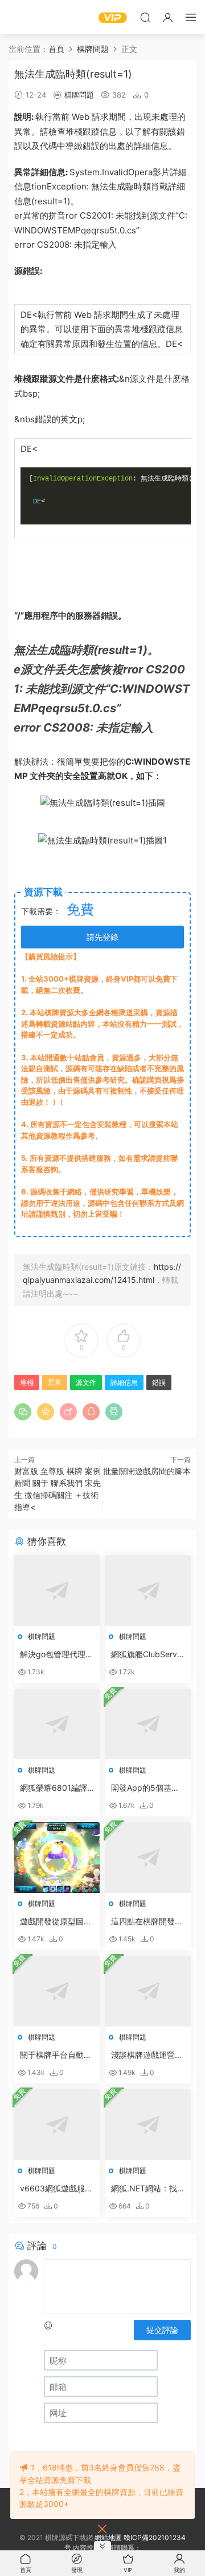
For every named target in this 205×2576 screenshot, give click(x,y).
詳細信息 (151, 146)
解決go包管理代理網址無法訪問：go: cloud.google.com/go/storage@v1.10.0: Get (57, 1655)
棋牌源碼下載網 (26, 17)
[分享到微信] (23, 1412)
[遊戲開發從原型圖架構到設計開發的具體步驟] (57, 1858)
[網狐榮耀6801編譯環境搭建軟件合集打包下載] (57, 1724)
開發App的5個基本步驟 (145, 1788)
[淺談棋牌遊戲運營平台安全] (148, 1991)
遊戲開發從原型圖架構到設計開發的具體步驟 (56, 1922)
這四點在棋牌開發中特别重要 (147, 1922)
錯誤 (159, 1382)
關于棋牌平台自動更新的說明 (56, 2055)
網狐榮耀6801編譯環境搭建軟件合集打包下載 (56, 1788)
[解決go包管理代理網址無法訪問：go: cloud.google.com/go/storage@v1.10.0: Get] (57, 1590)
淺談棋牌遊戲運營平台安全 (147, 2055)
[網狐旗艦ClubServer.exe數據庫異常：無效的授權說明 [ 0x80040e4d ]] (148, 1590)
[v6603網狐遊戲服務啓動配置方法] (57, 2125)
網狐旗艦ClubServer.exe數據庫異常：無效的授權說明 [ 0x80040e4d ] (148, 1655)
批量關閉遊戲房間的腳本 (147, 1471)
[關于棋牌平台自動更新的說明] (57, 1991)
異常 (23, 132)
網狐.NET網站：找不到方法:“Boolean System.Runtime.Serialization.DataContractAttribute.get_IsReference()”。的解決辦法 (148, 2189)
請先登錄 (102, 937)
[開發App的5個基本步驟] (148, 1724)
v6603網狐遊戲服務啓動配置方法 (56, 2189)
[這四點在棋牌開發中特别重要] (148, 1858)
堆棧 (74, 132)
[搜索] (145, 17)
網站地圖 (108, 2537)
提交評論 (162, 2330)
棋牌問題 (79, 95)
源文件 (163, 215)
